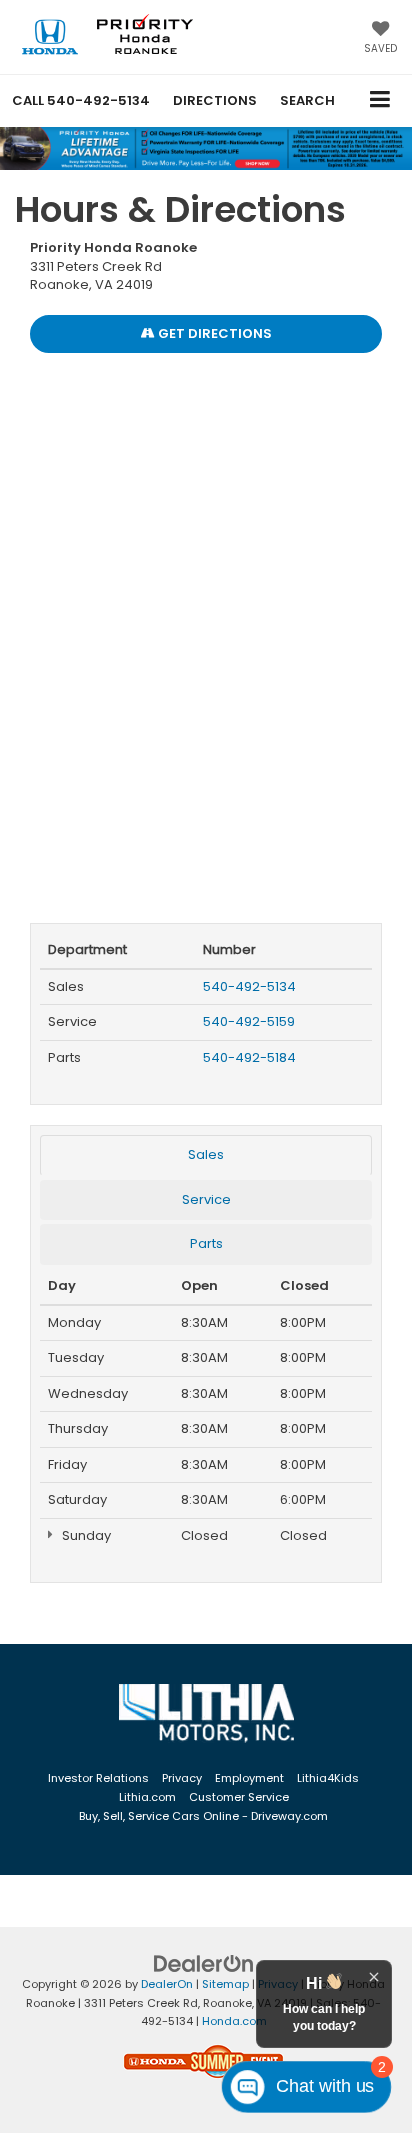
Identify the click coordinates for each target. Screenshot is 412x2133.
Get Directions (213, 333)
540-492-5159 (249, 1021)
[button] (81, 100)
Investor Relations (98, 1778)
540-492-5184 (249, 1057)
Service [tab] (206, 1199)
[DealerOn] (204, 1963)
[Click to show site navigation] (380, 100)
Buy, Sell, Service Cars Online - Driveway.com (203, 1816)
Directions (215, 100)
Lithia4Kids (328, 1778)
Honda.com (234, 2021)
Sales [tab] (206, 1154)
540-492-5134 (249, 986)
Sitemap (225, 1984)
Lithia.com (147, 1797)
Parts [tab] (206, 1243)
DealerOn (167, 1984)
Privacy (182, 1778)
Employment (249, 1778)
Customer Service (239, 1797)
